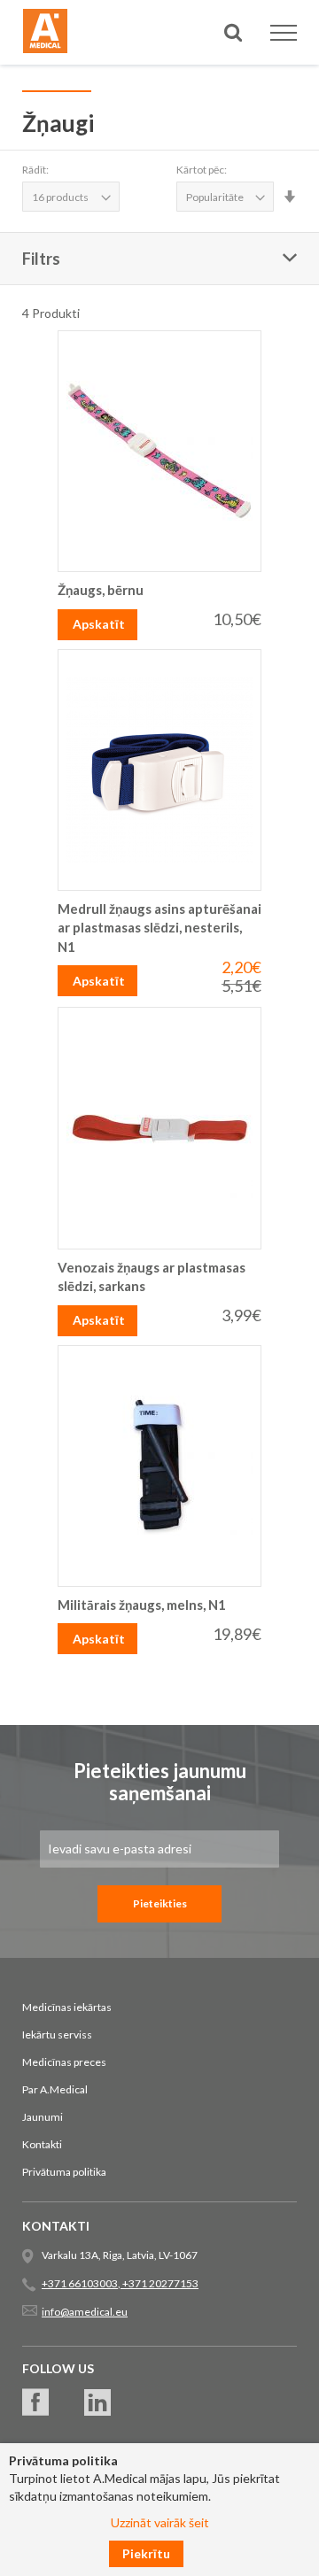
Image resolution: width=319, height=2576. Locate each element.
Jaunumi (43, 2117)
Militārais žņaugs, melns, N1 (142, 1605)
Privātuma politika (64, 2172)
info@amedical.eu (85, 2312)
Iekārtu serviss (57, 2034)
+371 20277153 (159, 2283)
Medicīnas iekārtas (67, 2007)
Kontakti (42, 2144)
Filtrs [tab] (41, 259)
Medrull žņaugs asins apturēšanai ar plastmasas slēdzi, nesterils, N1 (159, 928)
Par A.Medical (55, 2089)
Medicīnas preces (64, 2062)
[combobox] (159, 96)
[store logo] (45, 34)
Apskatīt (99, 624)
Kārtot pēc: (202, 170)
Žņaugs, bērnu (101, 590)
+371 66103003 (80, 2283)
